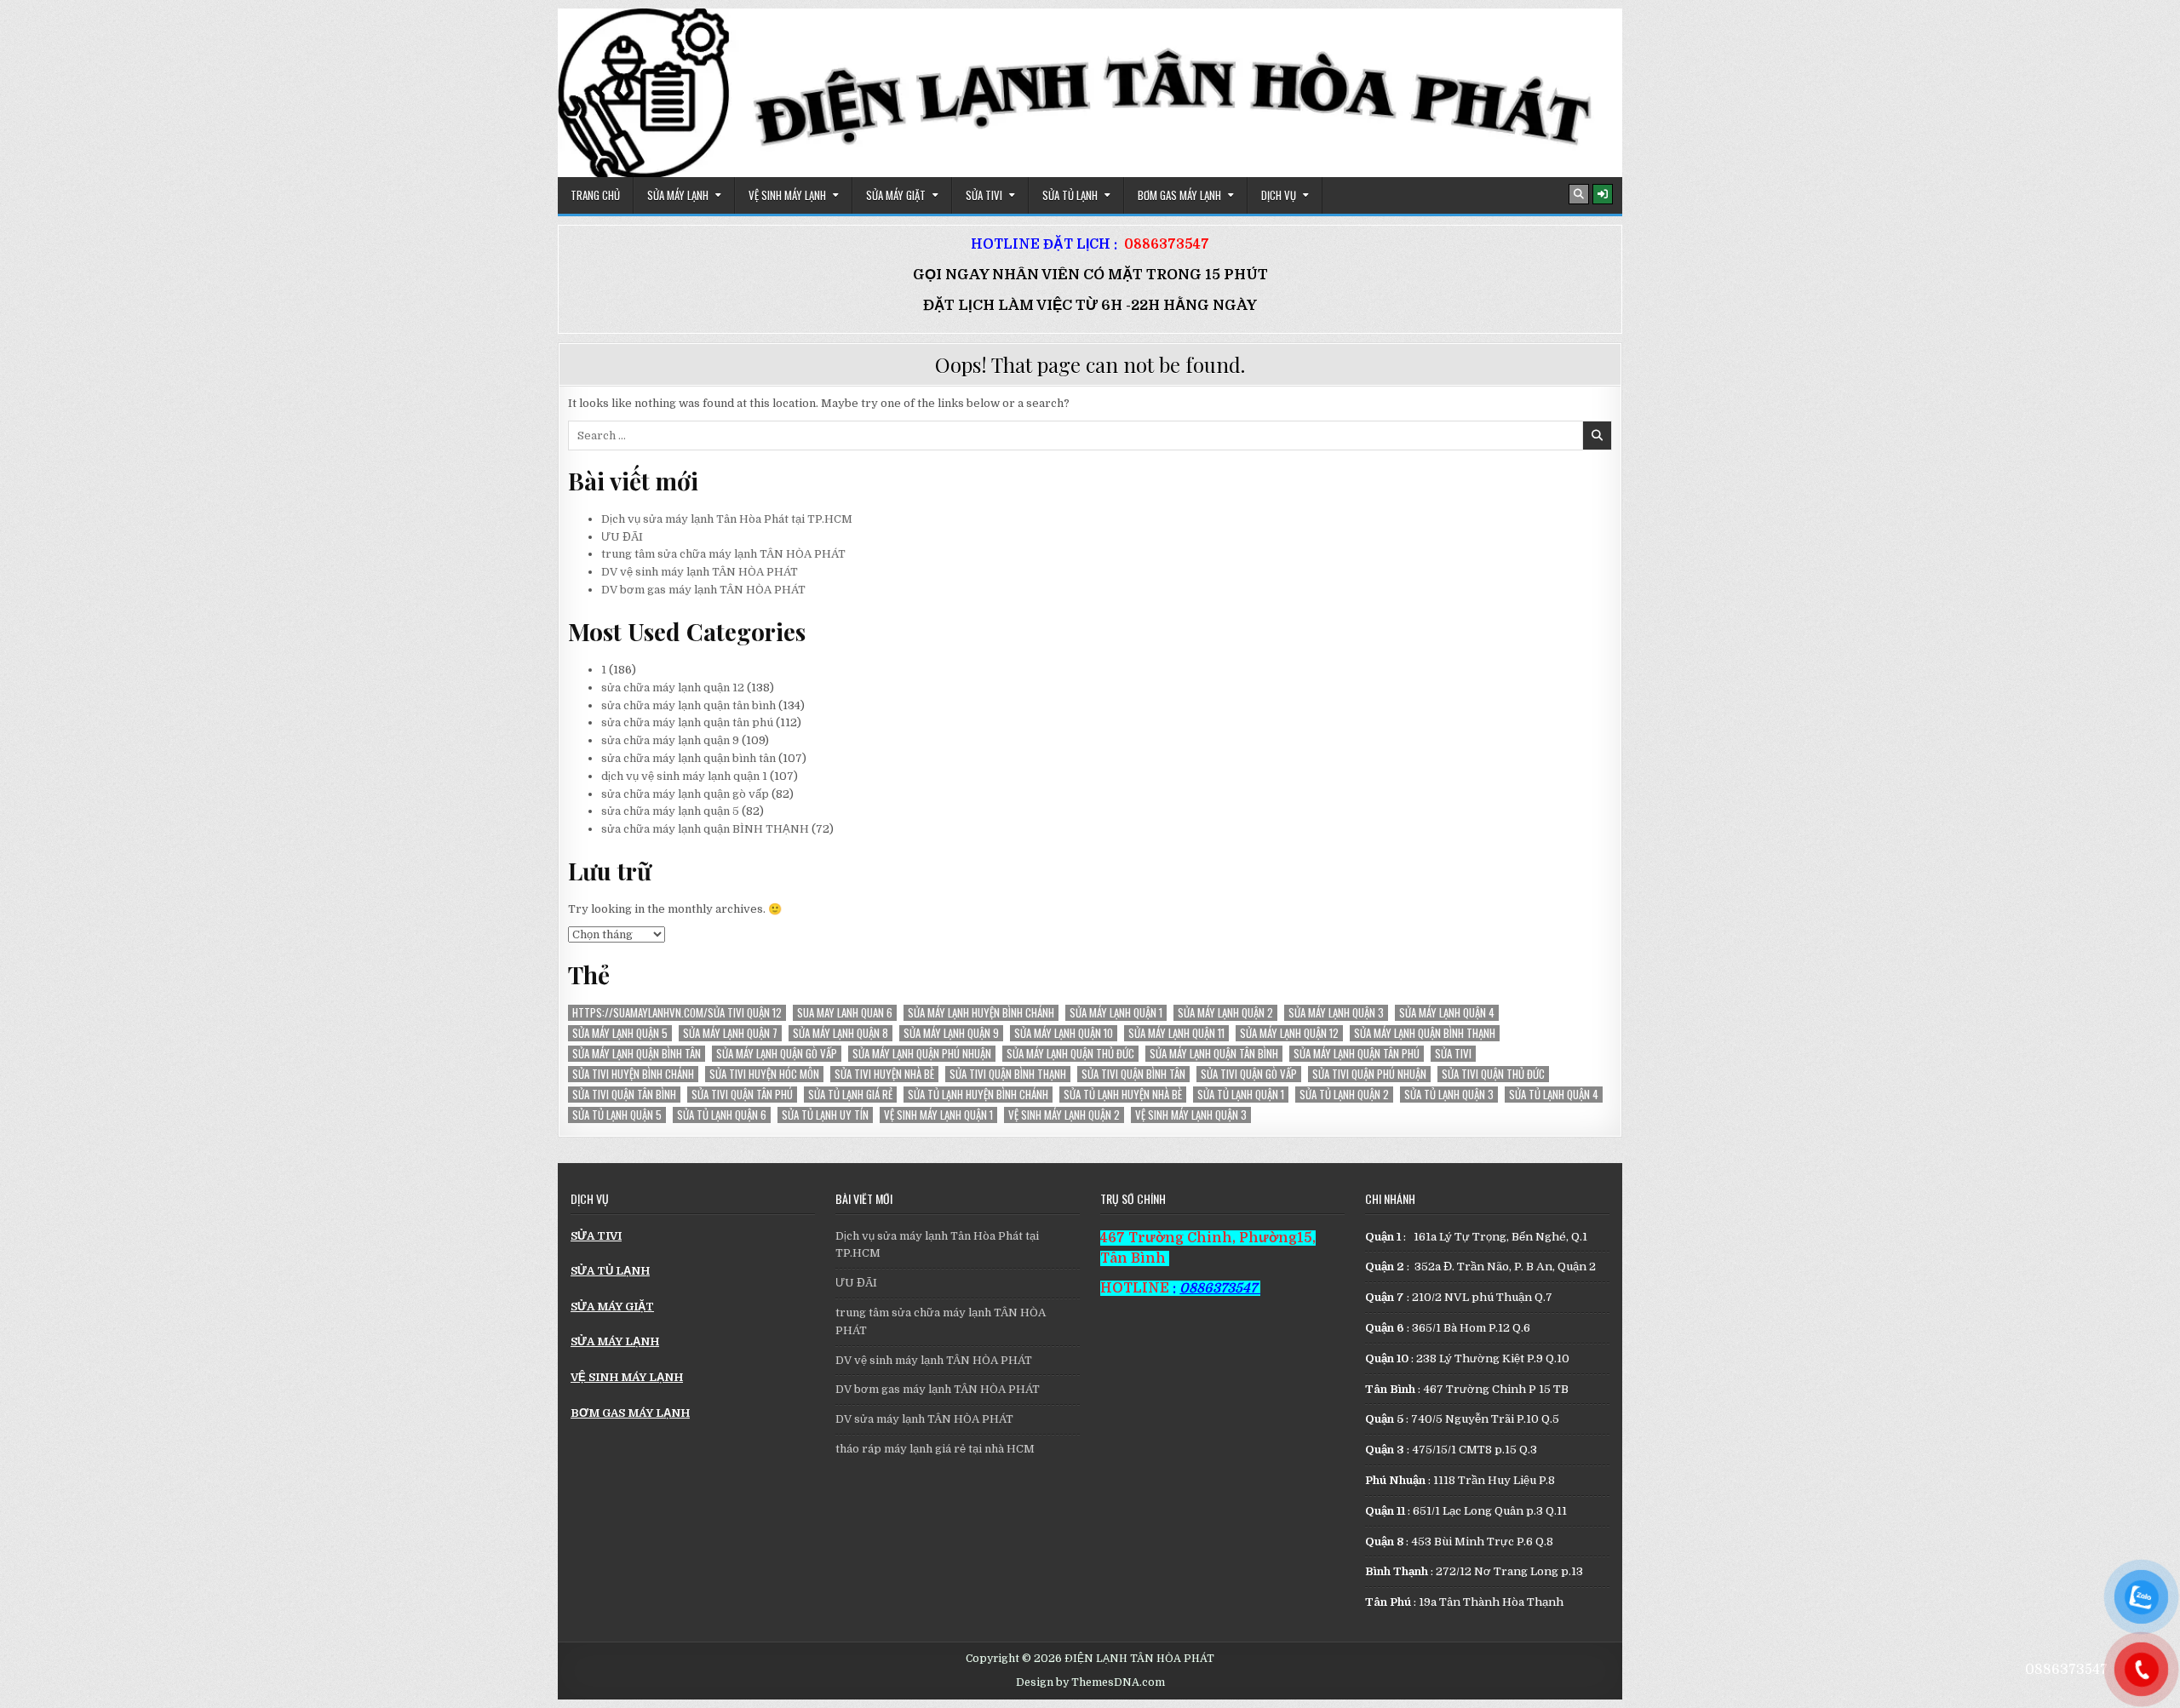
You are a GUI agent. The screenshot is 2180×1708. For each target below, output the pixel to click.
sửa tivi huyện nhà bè (884, 1074)
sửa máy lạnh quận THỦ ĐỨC (1070, 1054)
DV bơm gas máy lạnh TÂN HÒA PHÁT (703, 590)
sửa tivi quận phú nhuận (1369, 1074)
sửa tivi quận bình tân (1133, 1074)
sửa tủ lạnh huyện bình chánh (978, 1095)
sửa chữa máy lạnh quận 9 (670, 740)
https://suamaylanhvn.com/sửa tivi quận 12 (677, 1013)
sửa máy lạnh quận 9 (951, 1033)
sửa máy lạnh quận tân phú (1357, 1054)
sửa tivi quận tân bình (624, 1095)
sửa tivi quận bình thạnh (1008, 1074)
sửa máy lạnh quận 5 (620, 1033)
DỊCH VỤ (1279, 195)
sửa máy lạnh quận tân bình (1214, 1054)
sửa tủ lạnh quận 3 (1449, 1095)
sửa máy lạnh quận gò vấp (777, 1054)
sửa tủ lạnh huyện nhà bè (1123, 1095)
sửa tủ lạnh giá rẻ (850, 1095)
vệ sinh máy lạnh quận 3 (1191, 1115)
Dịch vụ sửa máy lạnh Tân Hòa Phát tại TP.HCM (727, 519)
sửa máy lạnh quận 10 (1064, 1033)
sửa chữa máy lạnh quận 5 (670, 811)
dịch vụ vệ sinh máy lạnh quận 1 (684, 776)
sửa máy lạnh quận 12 (1289, 1033)
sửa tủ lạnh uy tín (825, 1115)
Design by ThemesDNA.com (1090, 1682)
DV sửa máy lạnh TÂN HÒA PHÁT (924, 1419)
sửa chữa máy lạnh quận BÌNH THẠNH (705, 829)
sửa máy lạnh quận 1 (1116, 1013)
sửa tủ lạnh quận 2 (1344, 1095)
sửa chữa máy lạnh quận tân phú (687, 722)
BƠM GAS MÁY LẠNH (1179, 195)
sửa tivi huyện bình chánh (633, 1074)
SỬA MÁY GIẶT (896, 195)
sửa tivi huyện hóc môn (764, 1074)
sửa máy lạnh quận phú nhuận (922, 1054)
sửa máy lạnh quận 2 (1225, 1013)
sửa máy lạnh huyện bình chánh (981, 1013)
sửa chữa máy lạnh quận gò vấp (685, 794)
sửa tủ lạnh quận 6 (722, 1115)
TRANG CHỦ (595, 195)
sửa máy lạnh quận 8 (840, 1033)
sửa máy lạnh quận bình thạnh (1425, 1033)
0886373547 (1167, 244)
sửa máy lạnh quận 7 (730, 1033)
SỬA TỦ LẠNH (1070, 195)
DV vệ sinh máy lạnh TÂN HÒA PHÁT (700, 572)
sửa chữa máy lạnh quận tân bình (688, 705)
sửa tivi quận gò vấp (1249, 1074)
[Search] (1579, 194)
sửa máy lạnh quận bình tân (637, 1054)
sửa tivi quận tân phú (742, 1095)
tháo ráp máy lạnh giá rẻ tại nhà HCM (935, 1449)
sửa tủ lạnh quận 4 (1554, 1095)
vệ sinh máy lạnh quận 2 (1064, 1115)
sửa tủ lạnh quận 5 (617, 1115)
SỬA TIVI (984, 195)
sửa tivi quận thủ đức (1493, 1074)
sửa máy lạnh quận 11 (1176, 1033)
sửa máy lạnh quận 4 (1447, 1013)
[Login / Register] (1603, 194)
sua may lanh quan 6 (845, 1013)
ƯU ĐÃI (622, 537)
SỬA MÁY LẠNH (678, 195)
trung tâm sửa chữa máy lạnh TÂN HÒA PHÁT (723, 554)
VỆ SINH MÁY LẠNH (787, 195)
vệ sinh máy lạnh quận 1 (938, 1115)
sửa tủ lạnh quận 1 (1241, 1095)
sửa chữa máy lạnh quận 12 (673, 688)
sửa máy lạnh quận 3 (1336, 1013)
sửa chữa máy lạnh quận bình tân (688, 758)
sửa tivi (1453, 1054)
